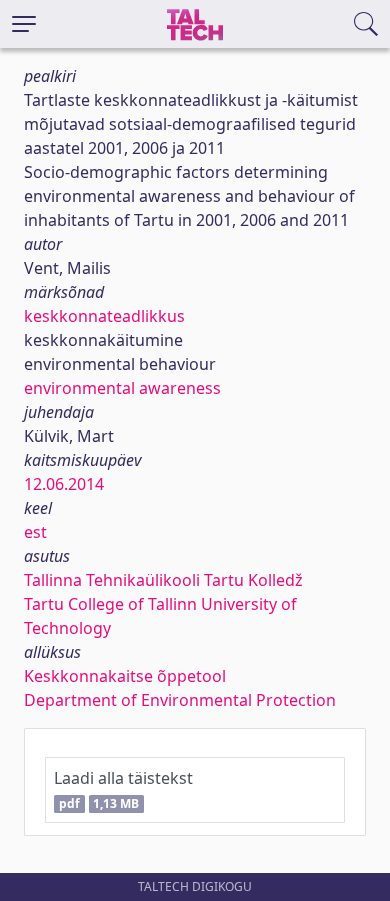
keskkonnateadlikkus (104, 316)
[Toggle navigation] (24, 24)
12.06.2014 (64, 484)
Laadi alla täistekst (123, 789)
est (35, 532)
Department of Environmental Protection (180, 700)
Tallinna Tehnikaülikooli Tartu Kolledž (163, 580)
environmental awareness (122, 388)
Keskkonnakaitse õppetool (125, 676)
